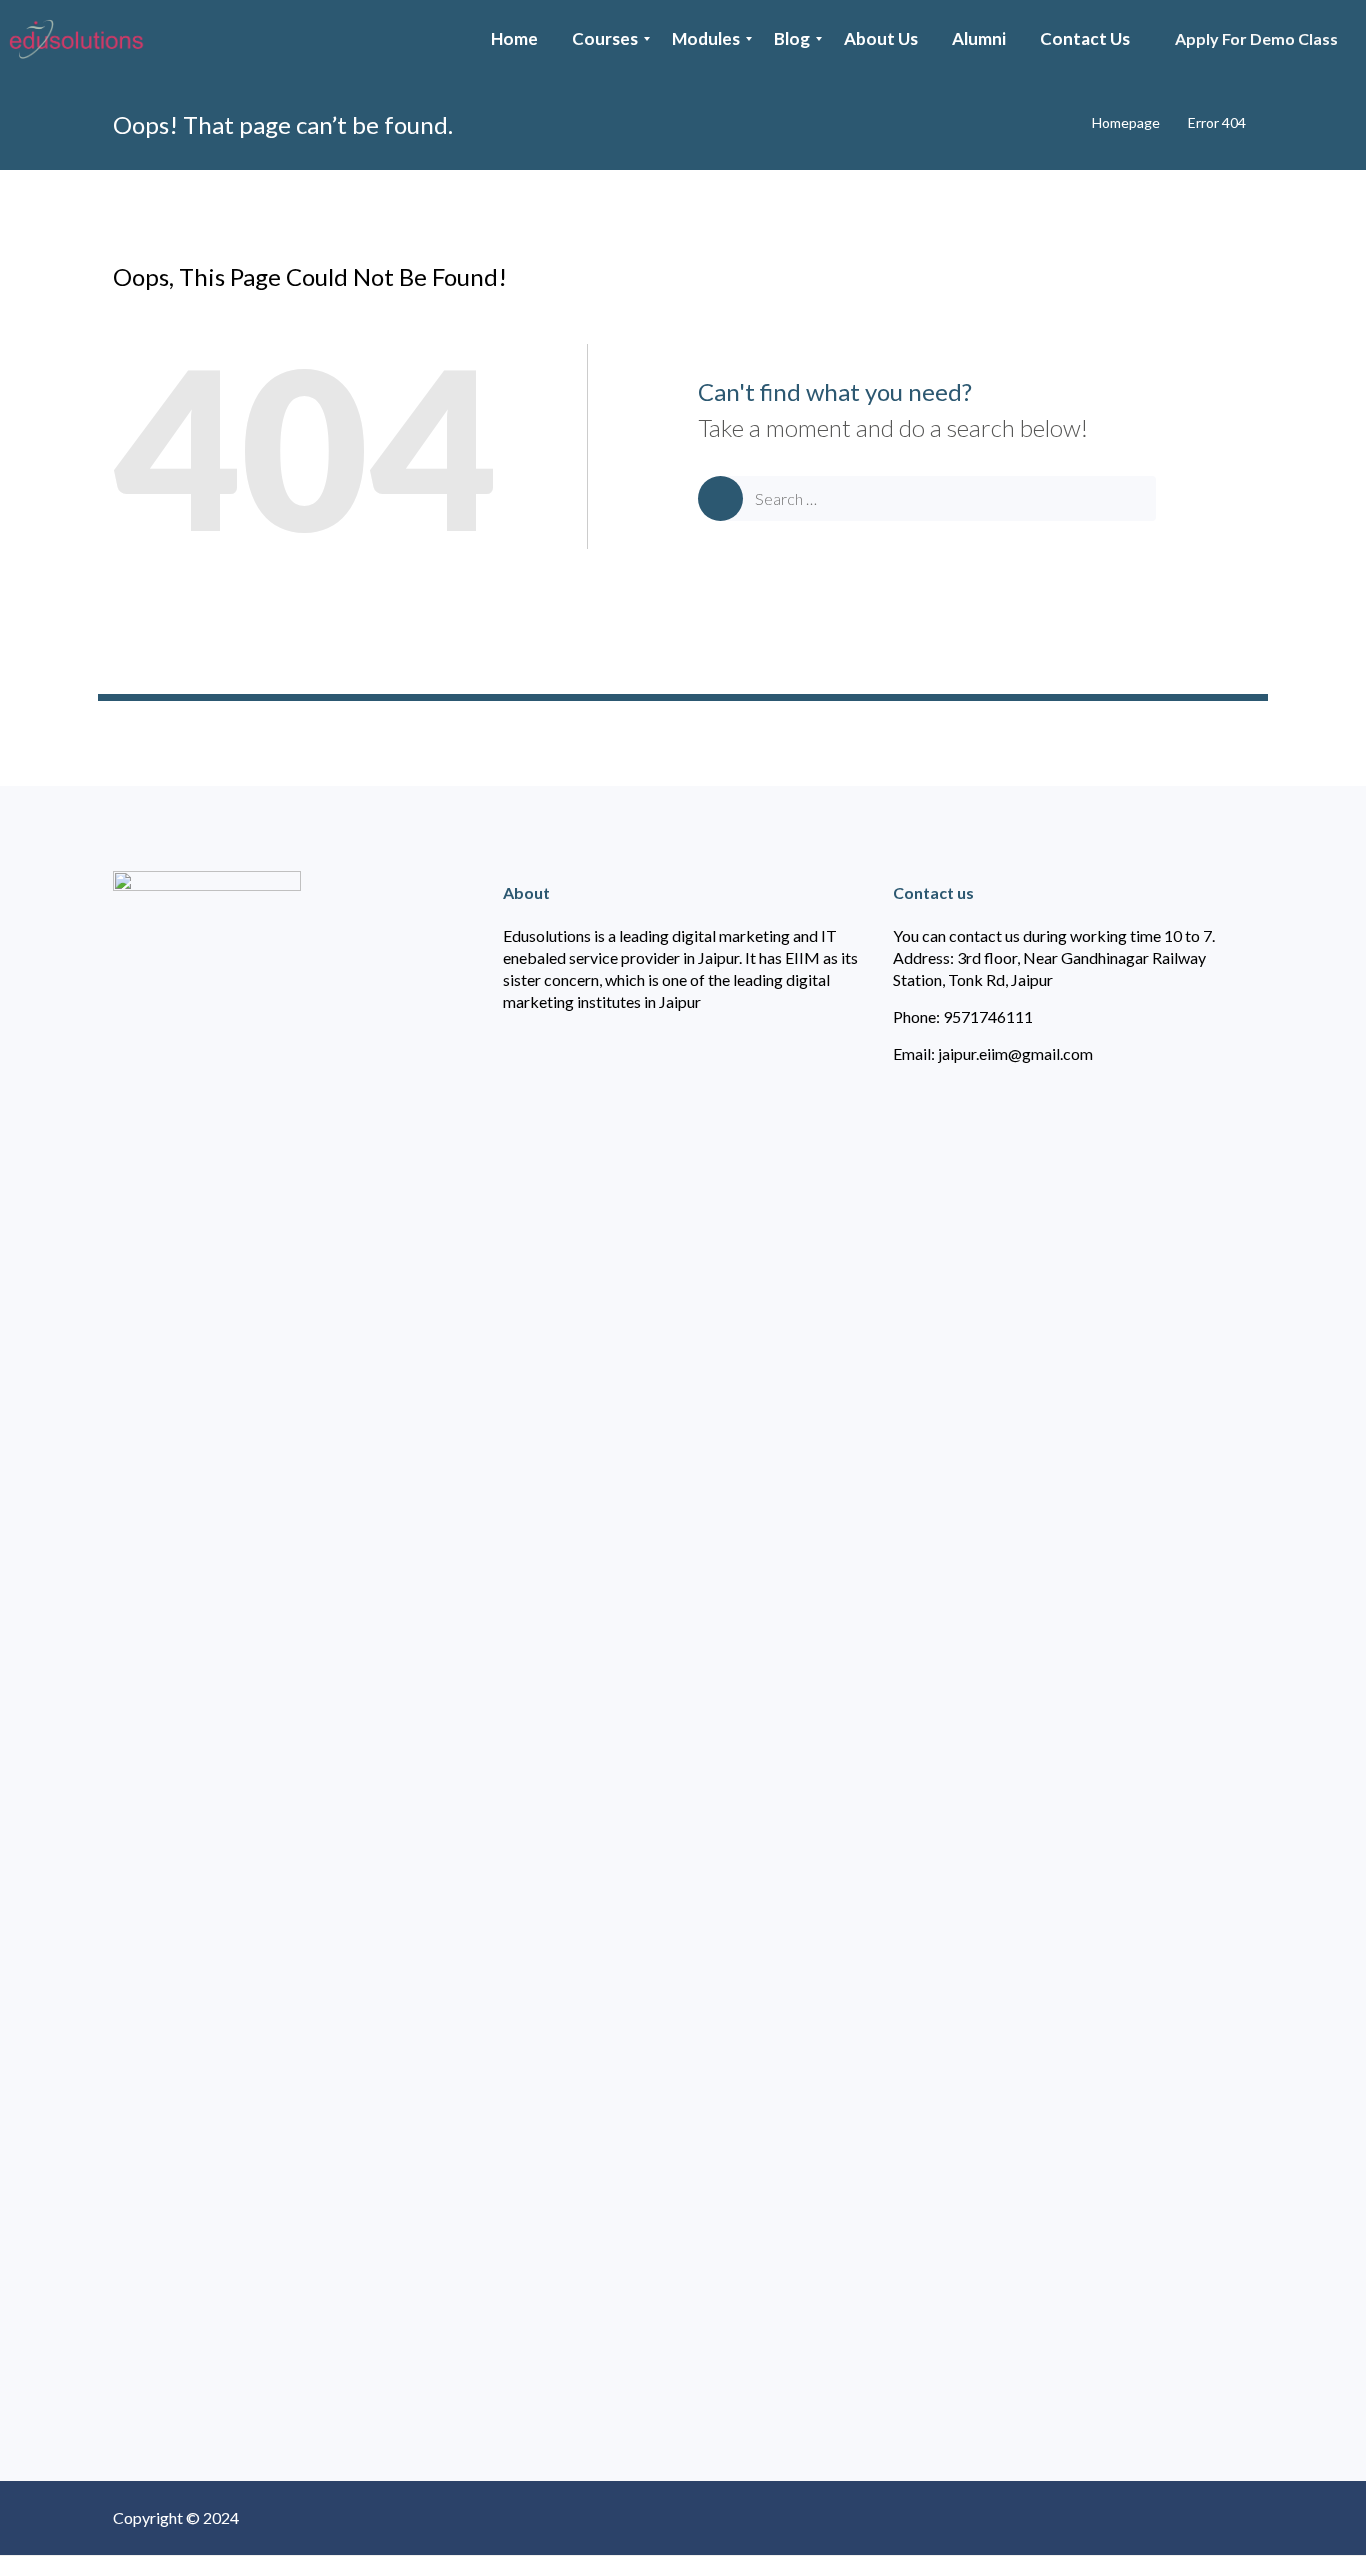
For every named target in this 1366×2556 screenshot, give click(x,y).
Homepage (1126, 122)
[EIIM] (81, 39)
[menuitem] (514, 39)
